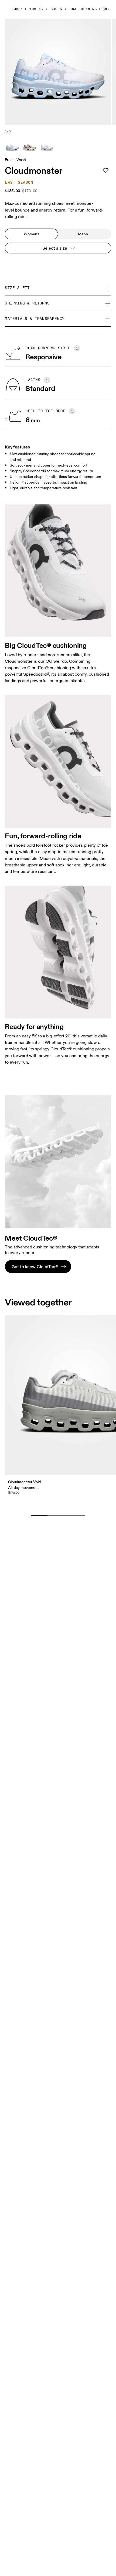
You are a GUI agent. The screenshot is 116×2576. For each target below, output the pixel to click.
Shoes (56, 9)
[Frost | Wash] (12, 147)
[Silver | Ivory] (30, 147)
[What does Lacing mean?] (47, 380)
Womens (36, 9)
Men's (83, 234)
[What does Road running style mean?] (77, 348)
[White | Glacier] (47, 147)
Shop (17, 9)
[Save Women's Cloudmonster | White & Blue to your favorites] (106, 170)
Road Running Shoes (90, 9)
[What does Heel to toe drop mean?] (72, 411)
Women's (32, 234)
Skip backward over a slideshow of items (55, 1507)
